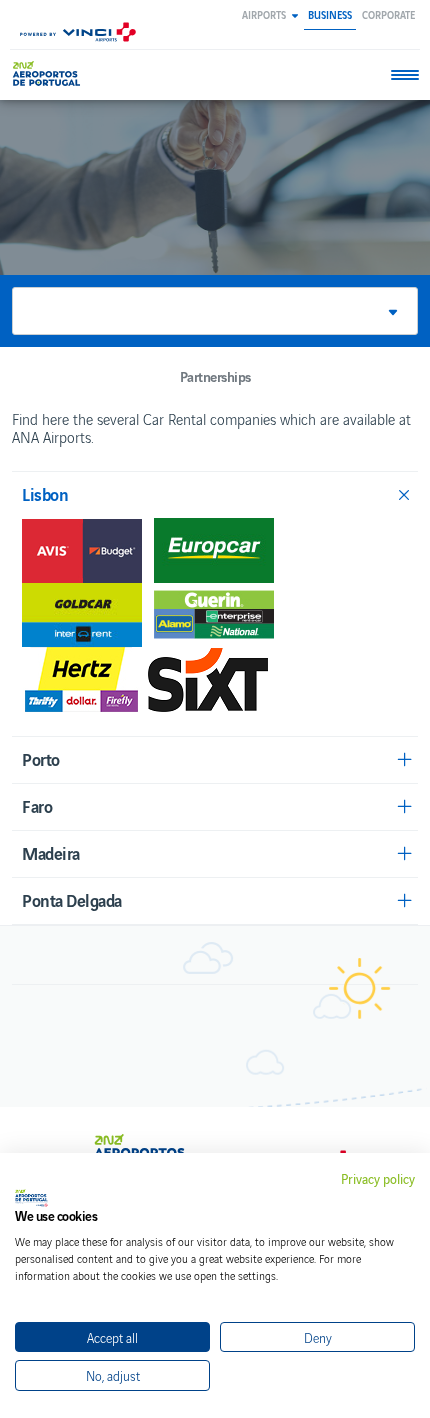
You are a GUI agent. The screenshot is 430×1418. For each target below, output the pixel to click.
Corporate (388, 14)
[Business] (49, 73)
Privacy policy (378, 1179)
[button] (270, 14)
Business (330, 14)
